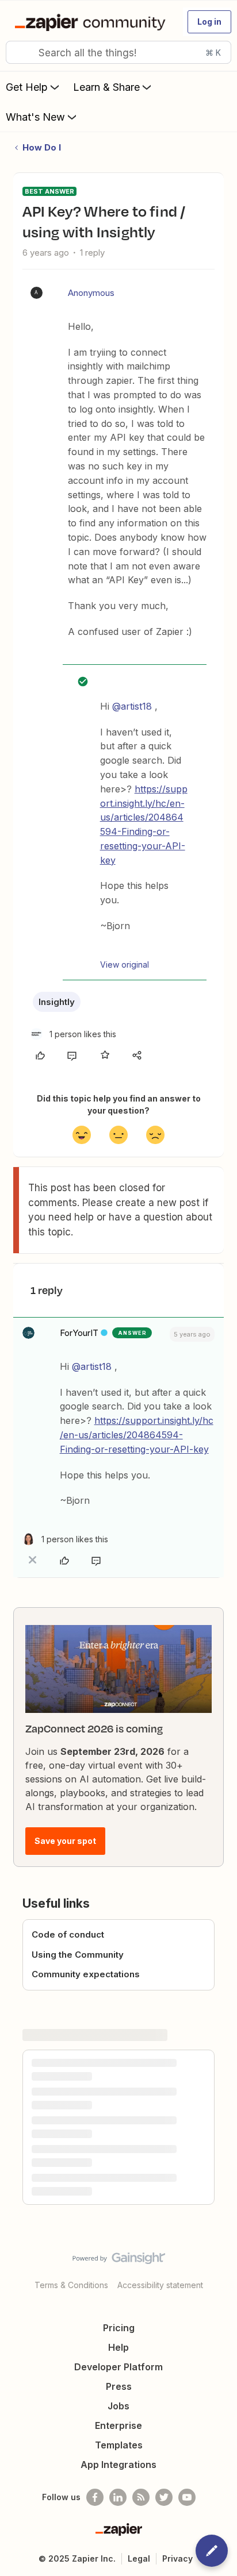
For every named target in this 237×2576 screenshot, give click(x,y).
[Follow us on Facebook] (95, 2497)
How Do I (42, 147)
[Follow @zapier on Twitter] (164, 2497)
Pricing (119, 2328)
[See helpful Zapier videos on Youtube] (187, 2497)
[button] (209, 22)
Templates (119, 2445)
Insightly (57, 1002)
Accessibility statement (160, 2285)
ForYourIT (79, 1333)
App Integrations (118, 2465)
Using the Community (78, 1955)
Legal (139, 2558)
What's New (35, 117)
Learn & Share (106, 87)
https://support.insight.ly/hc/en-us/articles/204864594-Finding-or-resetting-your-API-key (137, 1435)
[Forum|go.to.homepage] (92, 22)
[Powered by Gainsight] (119, 2261)
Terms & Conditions (71, 2285)
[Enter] (19, 52)
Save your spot (65, 1841)
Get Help (27, 87)
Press (119, 2386)
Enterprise (118, 2425)
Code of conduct (68, 1934)
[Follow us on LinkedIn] (118, 2497)
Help (118, 2347)
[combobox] (118, 52)
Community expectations (86, 1974)
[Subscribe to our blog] (141, 2497)
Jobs (118, 2406)
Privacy (177, 2558)
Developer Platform (118, 2367)
